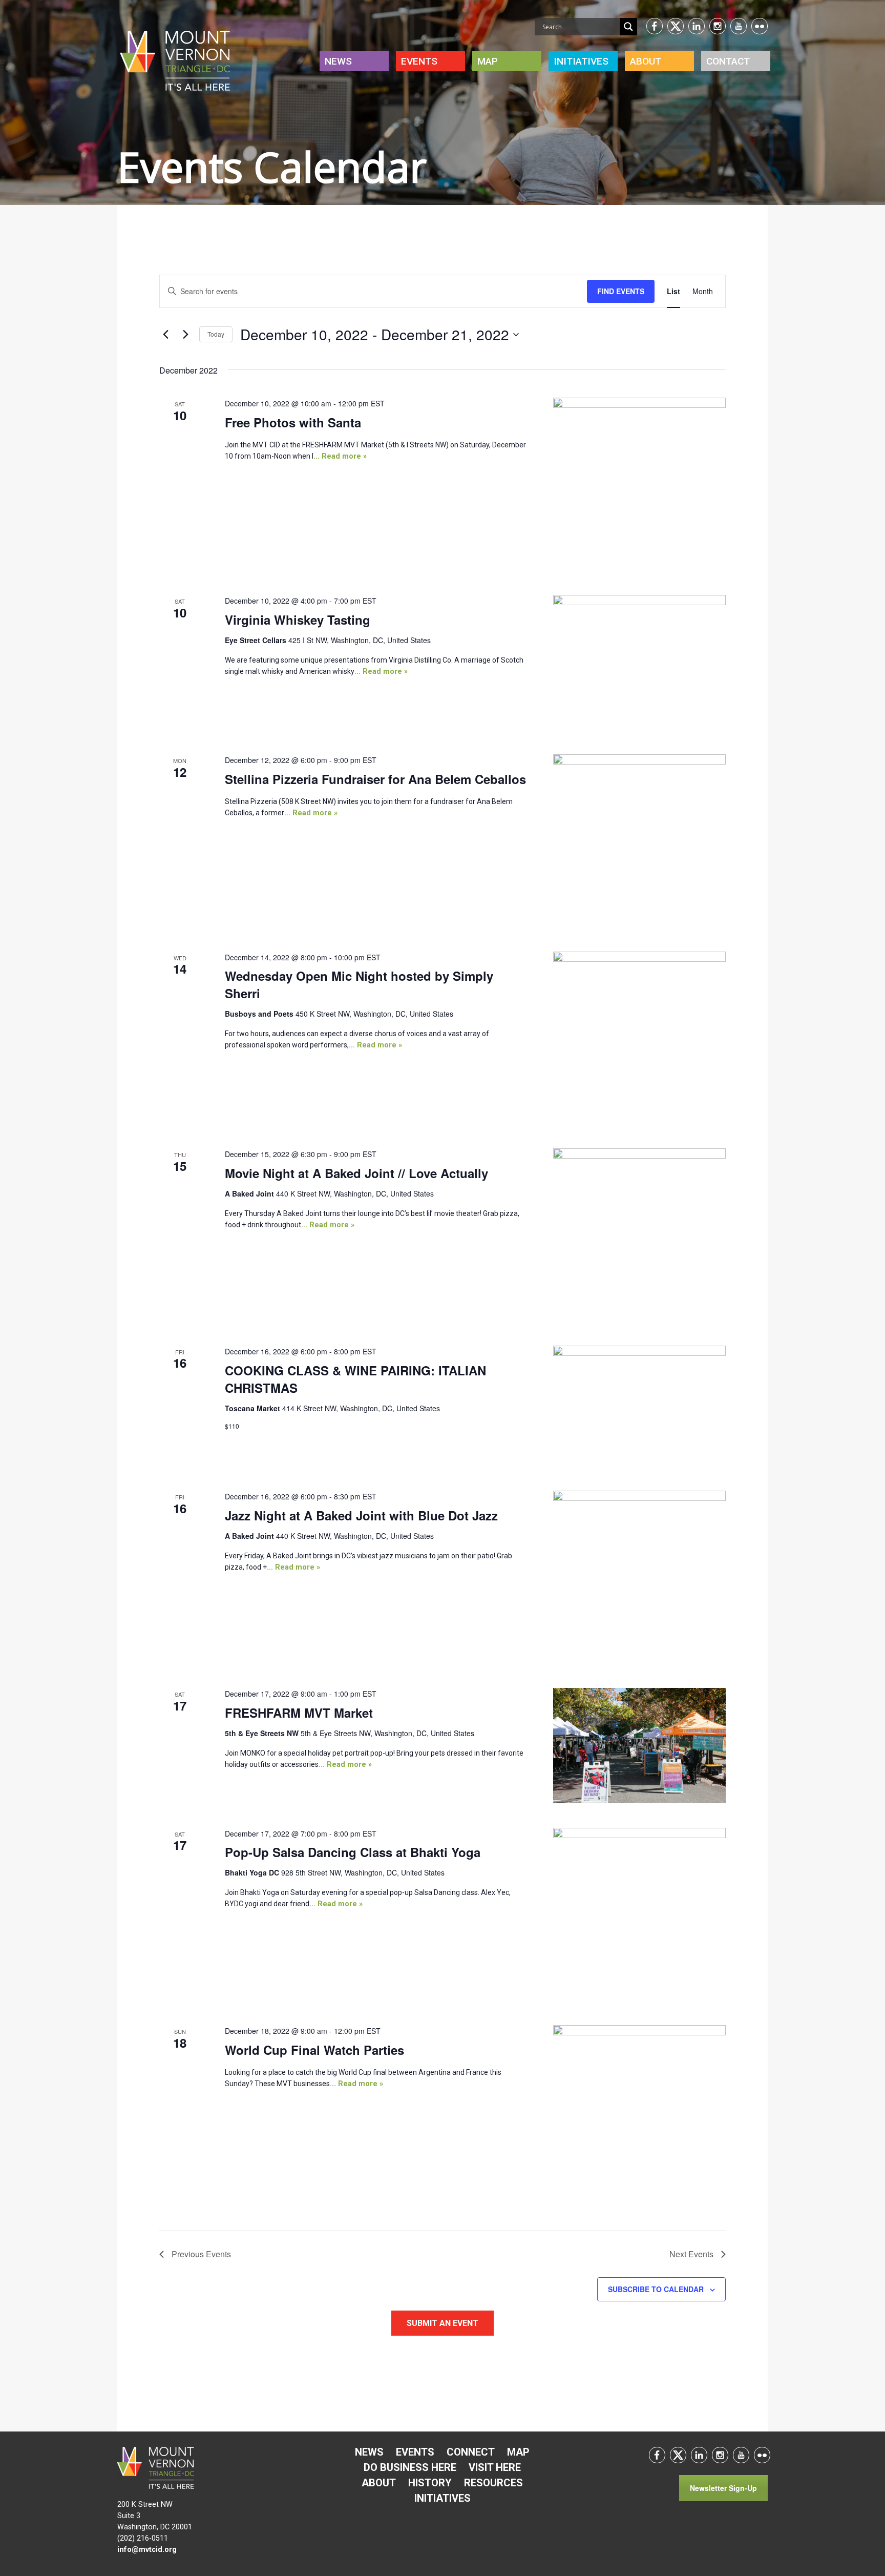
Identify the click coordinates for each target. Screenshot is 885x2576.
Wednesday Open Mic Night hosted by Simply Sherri (359, 984)
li (697, 26)
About (646, 61)
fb (655, 26)
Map (488, 61)
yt (739, 26)
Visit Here (495, 2467)
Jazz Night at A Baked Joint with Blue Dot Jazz (361, 1515)
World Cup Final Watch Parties (314, 2050)
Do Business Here (410, 2467)
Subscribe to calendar (656, 2289)
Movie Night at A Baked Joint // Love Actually (356, 1173)
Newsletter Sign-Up (723, 2488)
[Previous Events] (165, 335)
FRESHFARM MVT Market (299, 1713)
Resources (493, 2483)
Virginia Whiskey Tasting (298, 620)
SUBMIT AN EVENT (442, 2323)
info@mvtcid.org (147, 2550)
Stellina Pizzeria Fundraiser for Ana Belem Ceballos (375, 779)
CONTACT (728, 61)
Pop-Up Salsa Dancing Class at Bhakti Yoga (353, 1852)
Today (216, 334)
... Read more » (340, 456)
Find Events (621, 291)
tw (676, 26)
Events (419, 61)
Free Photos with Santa (293, 422)
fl (760, 26)
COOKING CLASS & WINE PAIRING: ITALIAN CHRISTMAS (355, 1379)
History (430, 2483)
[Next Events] (185, 335)
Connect (471, 2452)
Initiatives (442, 2498)
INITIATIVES (581, 61)
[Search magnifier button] (628, 27)
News (338, 61)
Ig (718, 26)
